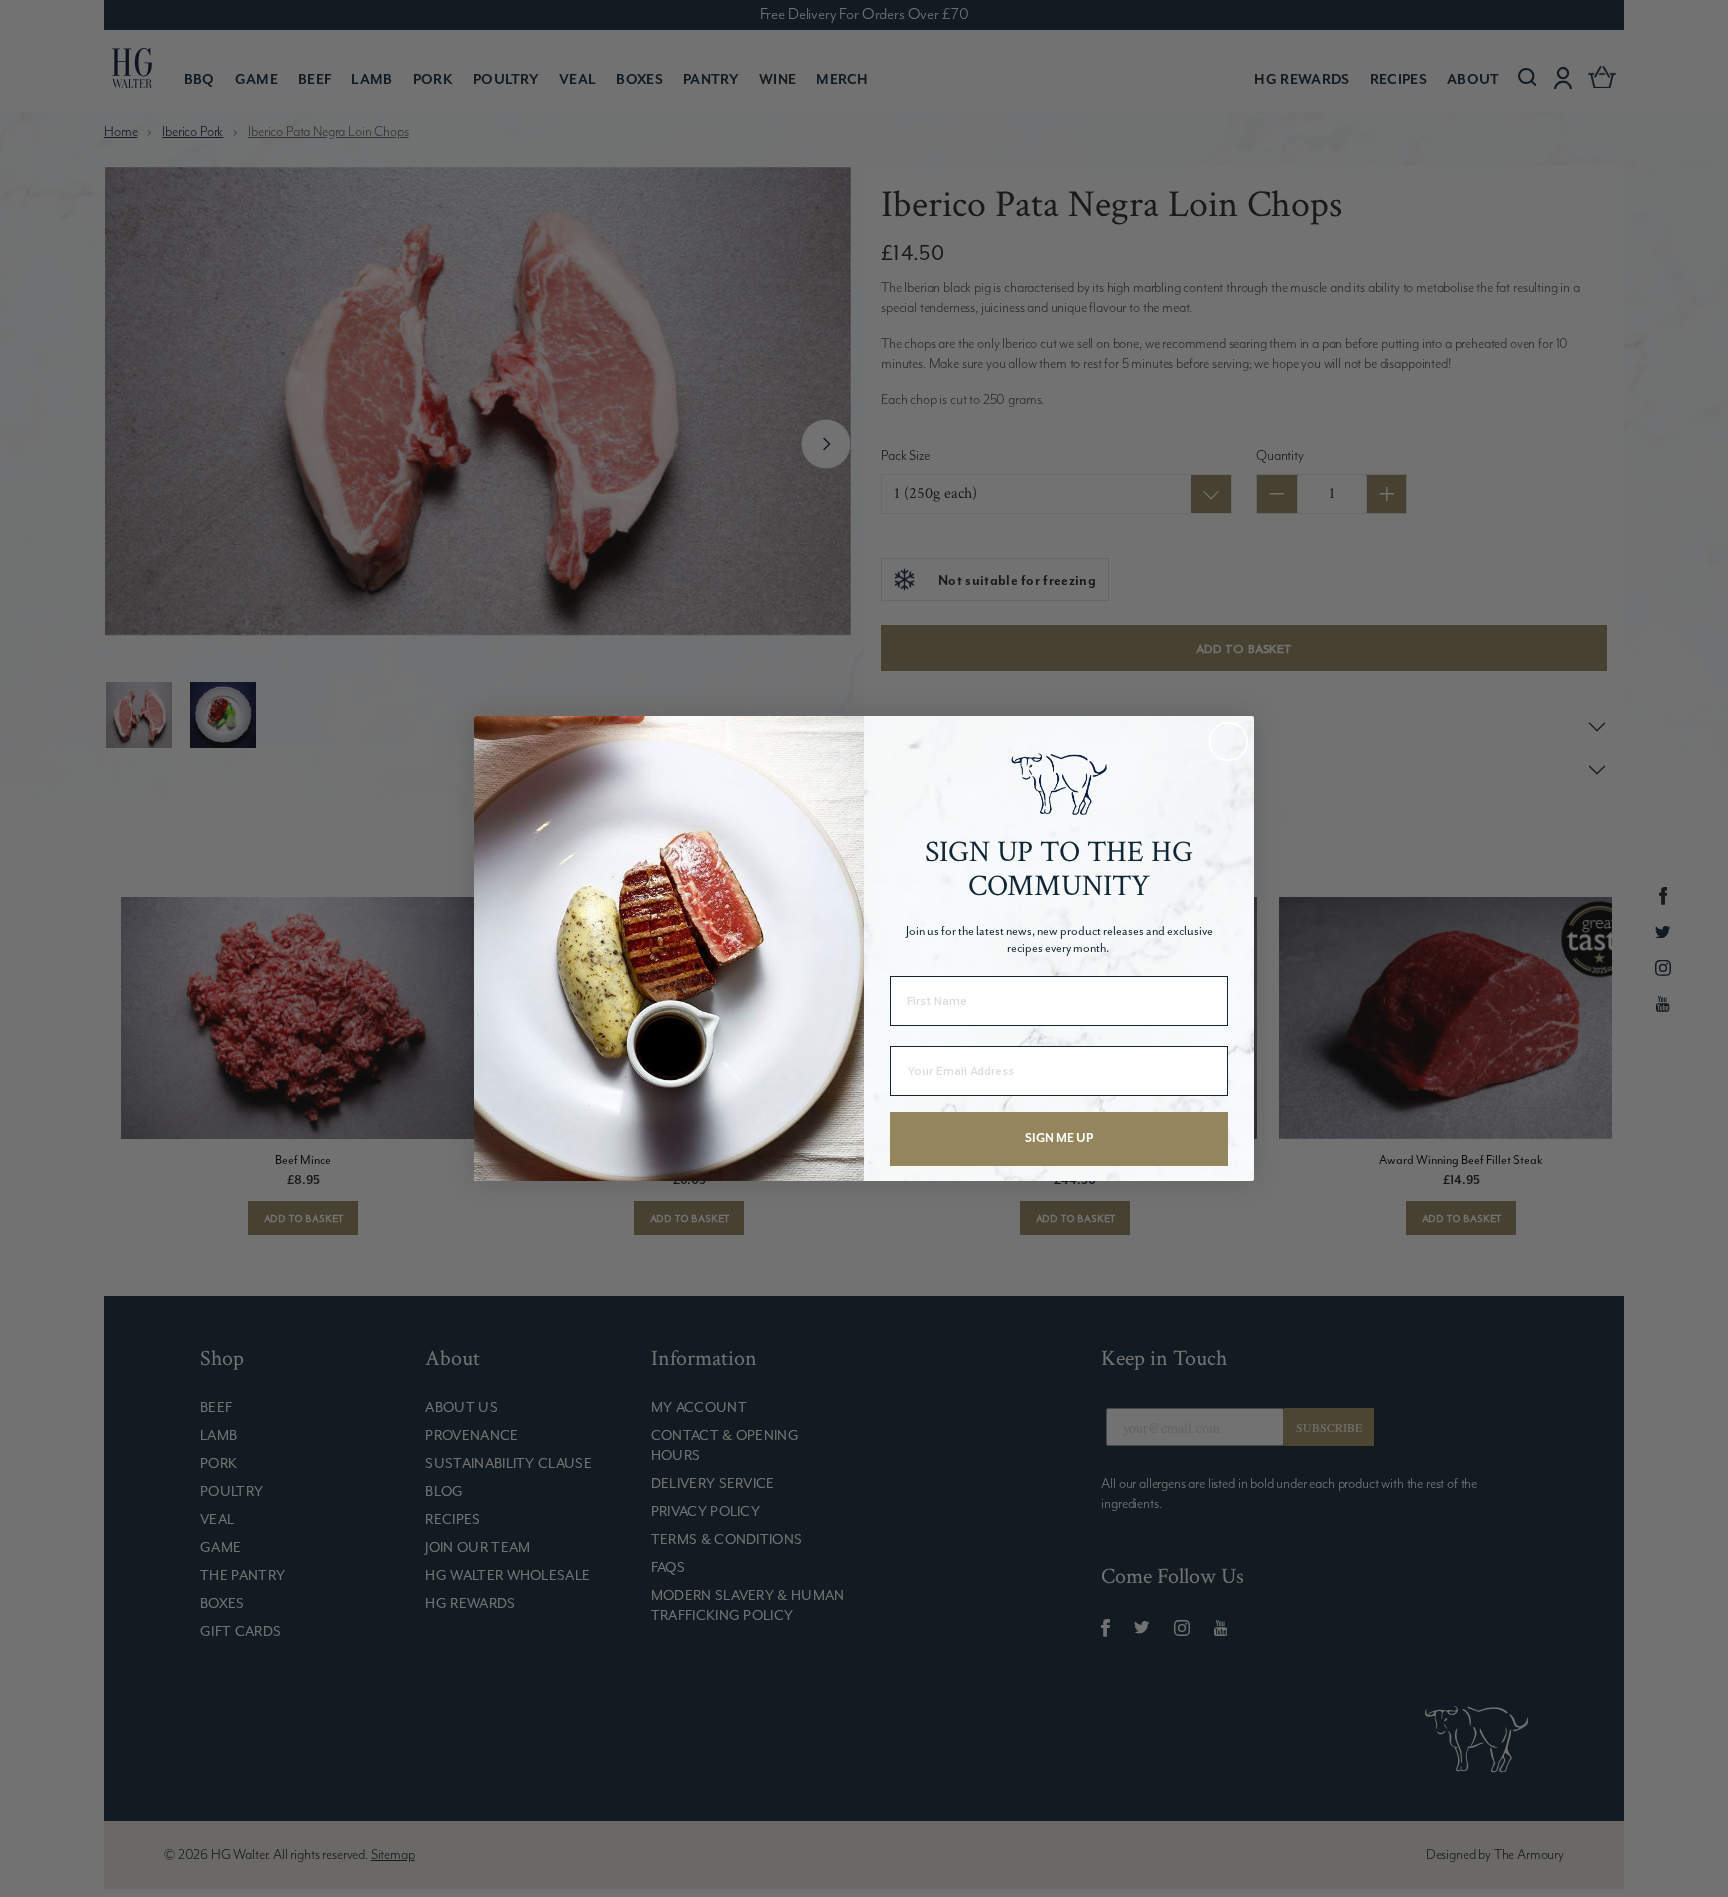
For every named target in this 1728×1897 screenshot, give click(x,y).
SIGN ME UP (1059, 1138)
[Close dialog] (1228, 741)
